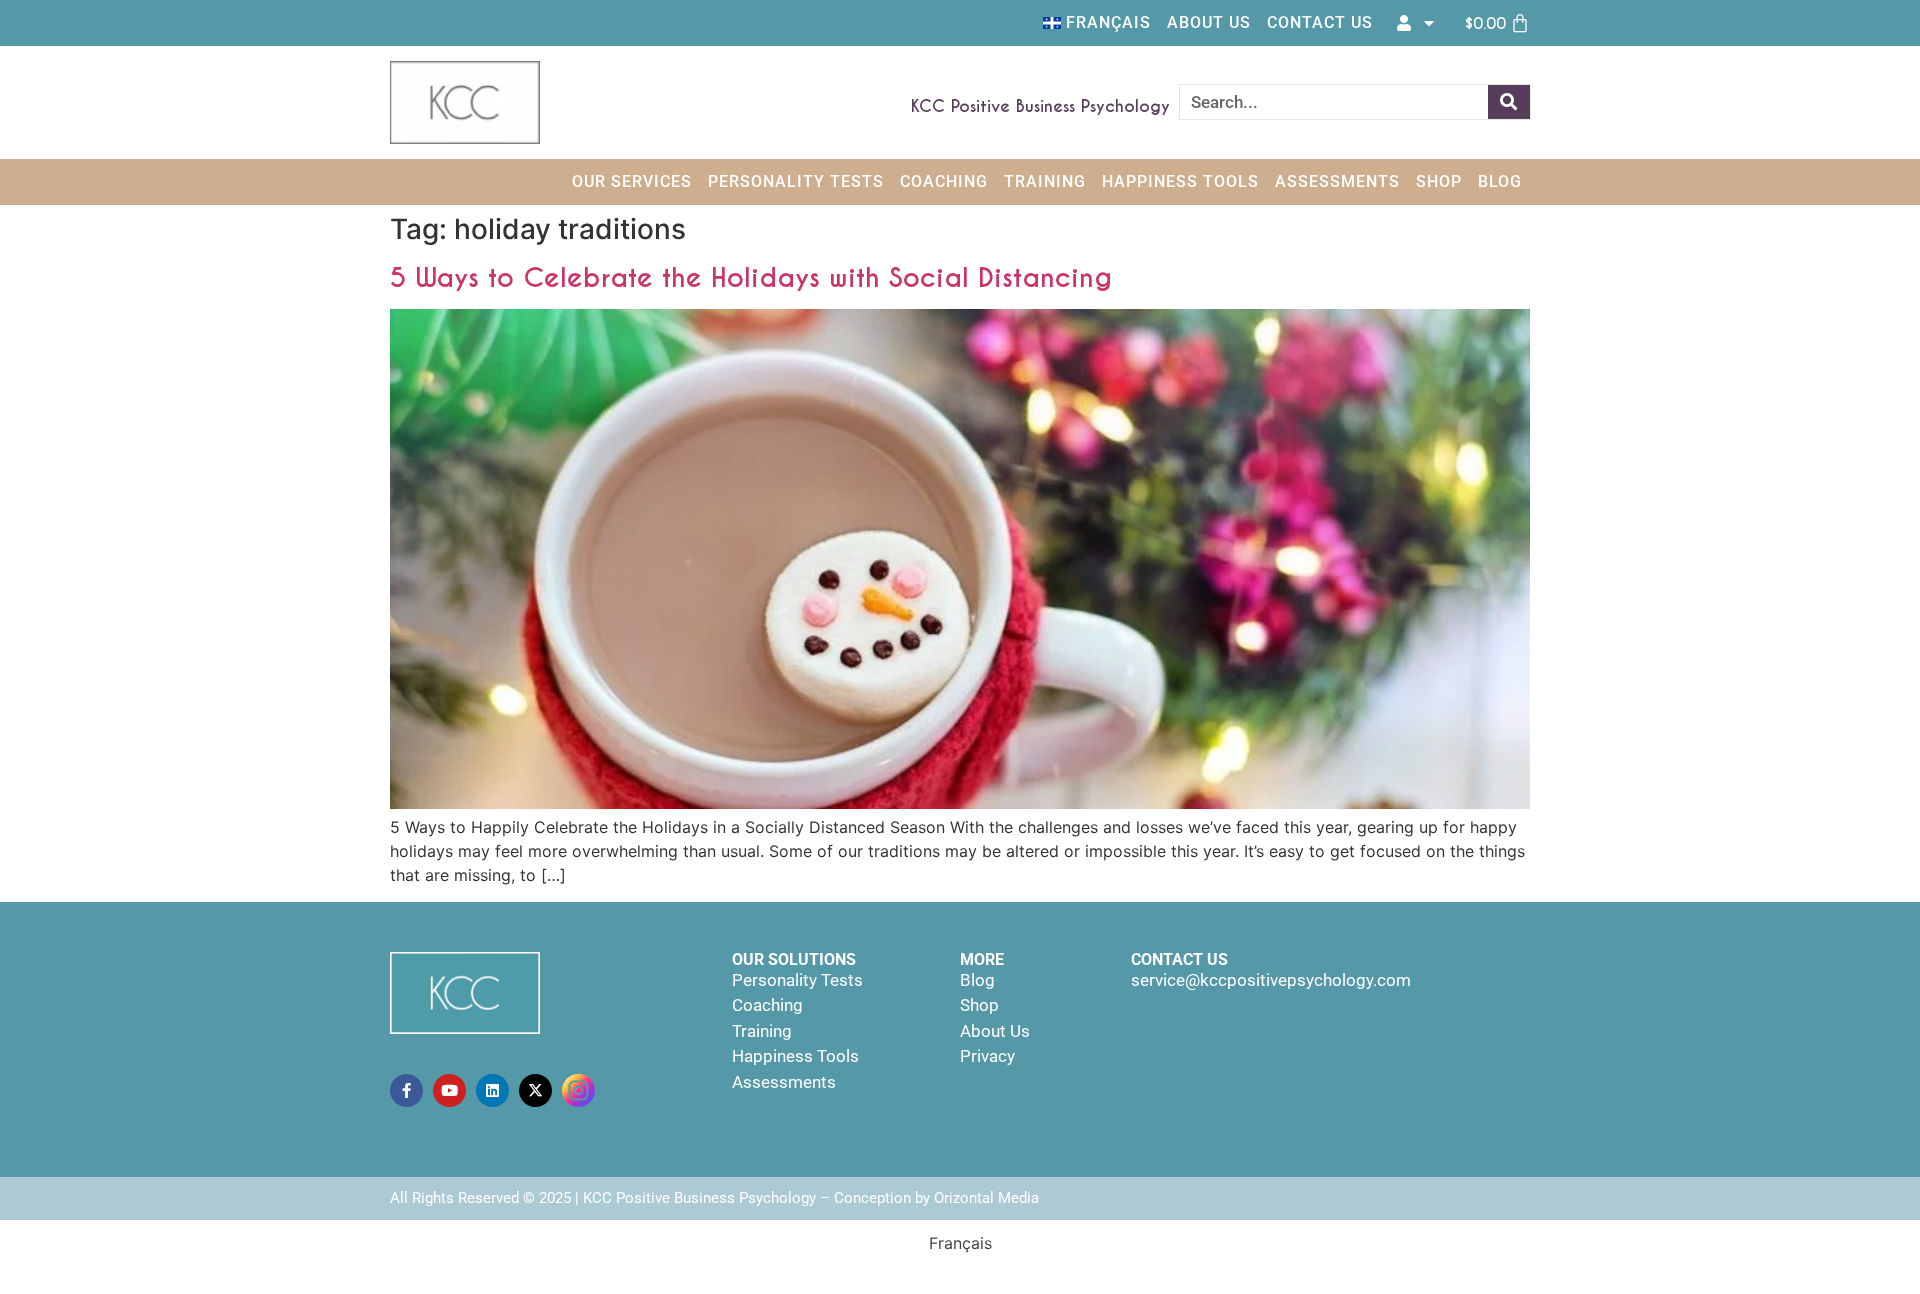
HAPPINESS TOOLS (1180, 181)
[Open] (1429, 23)
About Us (1209, 22)
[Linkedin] (492, 1090)
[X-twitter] (535, 1090)
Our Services (632, 181)
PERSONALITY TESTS (796, 181)
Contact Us (1320, 22)
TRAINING (1045, 181)
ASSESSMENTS (1337, 181)
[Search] (1509, 102)
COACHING (944, 181)
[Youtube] (449, 1090)
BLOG (1500, 181)
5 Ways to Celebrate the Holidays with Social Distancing (751, 277)
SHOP (1439, 181)
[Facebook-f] (406, 1090)
